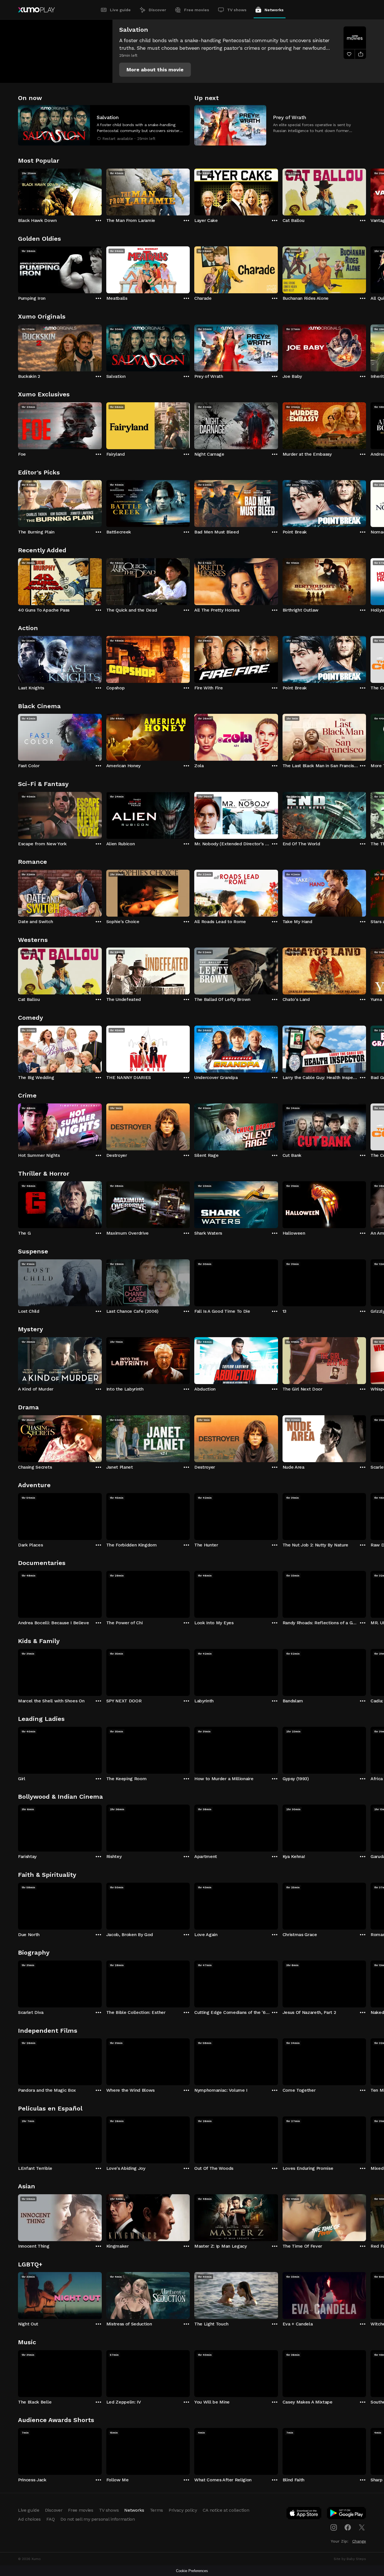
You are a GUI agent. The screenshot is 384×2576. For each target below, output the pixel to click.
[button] (155, 70)
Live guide (120, 10)
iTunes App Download (304, 2514)
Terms (156, 2510)
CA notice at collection (226, 2510)
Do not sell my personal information (98, 2519)
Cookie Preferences (192, 2571)
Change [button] (359, 2541)
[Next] (366, 191)
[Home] (36, 10)
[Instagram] (334, 2527)
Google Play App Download (347, 2514)
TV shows (237, 10)
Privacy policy (183, 2510)
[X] (362, 2527)
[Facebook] (348, 2527)
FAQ (51, 2519)
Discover (157, 10)
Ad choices (29, 2519)
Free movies (197, 10)
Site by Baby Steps (350, 2559)
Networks (274, 10)
